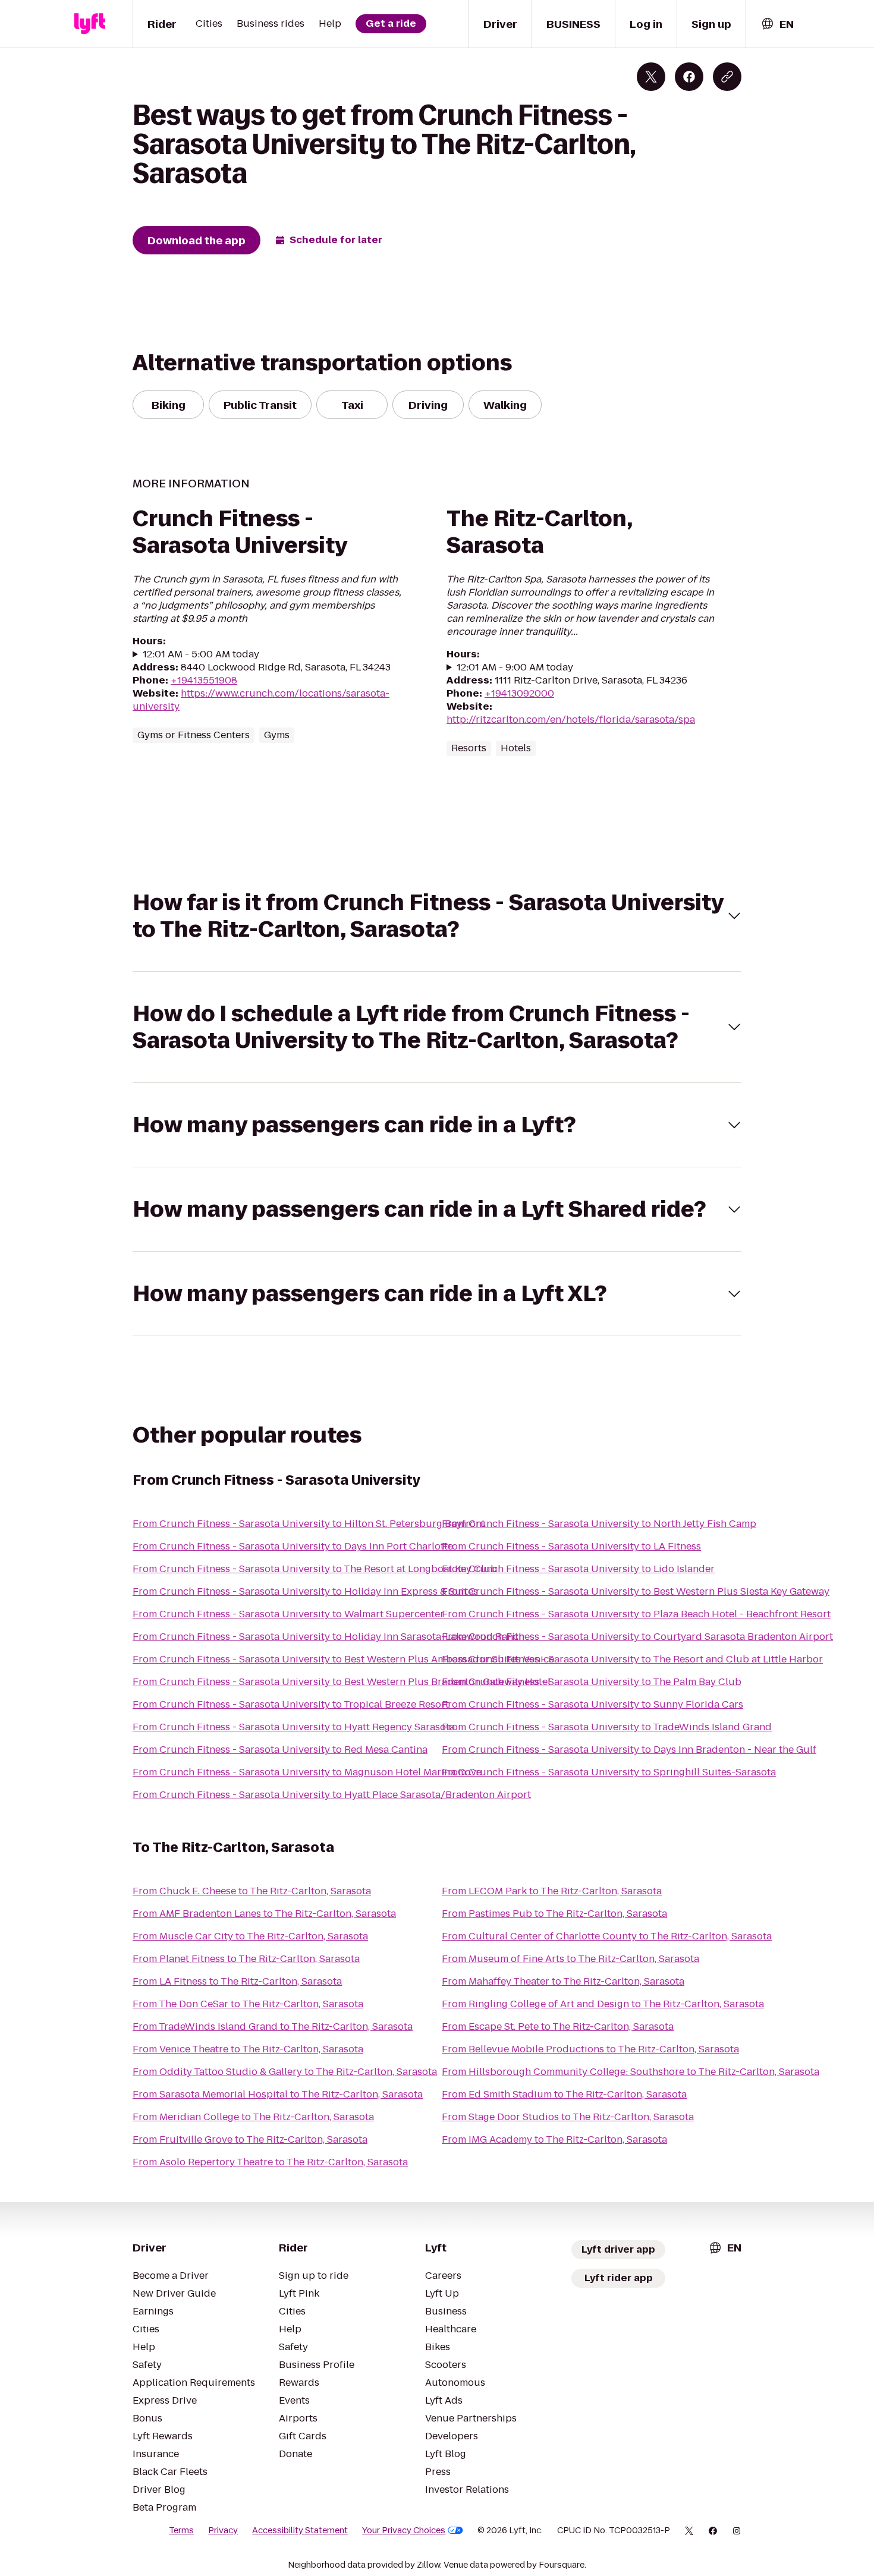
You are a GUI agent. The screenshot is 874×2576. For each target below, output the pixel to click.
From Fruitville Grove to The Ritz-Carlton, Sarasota (250, 2139)
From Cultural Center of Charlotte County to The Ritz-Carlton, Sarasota (607, 1936)
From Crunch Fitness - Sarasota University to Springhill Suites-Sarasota (609, 1772)
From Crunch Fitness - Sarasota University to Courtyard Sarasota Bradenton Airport (637, 1637)
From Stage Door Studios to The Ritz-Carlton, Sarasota (568, 2117)
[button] (437, 916)
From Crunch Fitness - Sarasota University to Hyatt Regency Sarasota (294, 1727)
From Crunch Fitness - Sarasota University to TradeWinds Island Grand (607, 1727)
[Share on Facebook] (689, 77)
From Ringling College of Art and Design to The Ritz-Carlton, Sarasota (603, 2004)
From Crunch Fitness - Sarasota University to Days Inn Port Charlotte (293, 1546)
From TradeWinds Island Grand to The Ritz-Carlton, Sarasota (273, 2027)
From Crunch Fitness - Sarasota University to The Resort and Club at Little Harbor (632, 1659)
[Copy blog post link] (727, 77)
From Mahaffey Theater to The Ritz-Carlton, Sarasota (563, 1981)
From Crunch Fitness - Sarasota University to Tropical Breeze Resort (291, 1704)
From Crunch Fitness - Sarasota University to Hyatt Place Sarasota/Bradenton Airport (332, 1795)
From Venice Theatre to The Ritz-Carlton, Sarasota (248, 2049)
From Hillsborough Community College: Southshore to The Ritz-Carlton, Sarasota (631, 2072)
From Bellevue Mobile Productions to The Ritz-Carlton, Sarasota (590, 2049)
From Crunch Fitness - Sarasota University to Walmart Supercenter (288, 1614)
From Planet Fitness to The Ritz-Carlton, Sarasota (246, 1959)
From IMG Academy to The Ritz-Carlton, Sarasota (554, 2139)
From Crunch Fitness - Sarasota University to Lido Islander (578, 1569)
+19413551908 (204, 680)
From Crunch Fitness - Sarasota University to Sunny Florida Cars (592, 1704)
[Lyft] (90, 24)
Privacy (223, 2530)
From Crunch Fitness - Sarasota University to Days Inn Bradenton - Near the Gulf (629, 1750)
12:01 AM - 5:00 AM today (201, 654)
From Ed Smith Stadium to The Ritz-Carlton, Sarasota (564, 2094)
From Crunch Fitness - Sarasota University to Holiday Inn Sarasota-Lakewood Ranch (328, 1637)
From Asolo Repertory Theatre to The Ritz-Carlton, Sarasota (270, 2162)
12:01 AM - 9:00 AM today (515, 667)
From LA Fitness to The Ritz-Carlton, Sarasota (237, 1981)
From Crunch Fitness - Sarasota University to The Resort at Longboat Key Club (315, 1569)
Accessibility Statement (300, 2530)
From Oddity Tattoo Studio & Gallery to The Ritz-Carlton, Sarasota (285, 2072)
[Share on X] (651, 77)
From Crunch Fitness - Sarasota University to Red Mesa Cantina (280, 1750)
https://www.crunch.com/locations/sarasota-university (261, 700)
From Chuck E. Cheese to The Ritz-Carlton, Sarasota (252, 1891)
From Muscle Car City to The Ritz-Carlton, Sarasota (250, 1936)
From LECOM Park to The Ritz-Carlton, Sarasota (552, 1891)
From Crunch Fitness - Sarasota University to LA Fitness (571, 1546)
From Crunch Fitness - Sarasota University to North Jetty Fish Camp (599, 1524)
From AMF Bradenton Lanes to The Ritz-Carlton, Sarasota (264, 1914)
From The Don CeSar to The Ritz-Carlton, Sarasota (248, 2004)
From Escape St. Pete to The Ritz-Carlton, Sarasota (558, 2027)
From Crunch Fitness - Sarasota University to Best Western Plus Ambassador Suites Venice (343, 1659)
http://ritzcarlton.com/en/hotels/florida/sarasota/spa (571, 719)
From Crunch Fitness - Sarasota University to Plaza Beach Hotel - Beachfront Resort (636, 1614)
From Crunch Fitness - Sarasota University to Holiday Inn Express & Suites (305, 1591)
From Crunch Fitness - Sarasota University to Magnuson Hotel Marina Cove (307, 1772)
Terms (181, 2530)
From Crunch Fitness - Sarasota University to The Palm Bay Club (592, 1682)
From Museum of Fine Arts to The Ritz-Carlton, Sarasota (570, 1959)
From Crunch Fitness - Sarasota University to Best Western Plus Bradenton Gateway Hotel (342, 1682)
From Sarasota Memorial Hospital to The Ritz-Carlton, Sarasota (278, 2094)
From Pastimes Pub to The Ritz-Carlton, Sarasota (554, 1914)
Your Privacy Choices (404, 2530)
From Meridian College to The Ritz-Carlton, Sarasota (253, 2117)
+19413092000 (519, 693)
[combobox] (777, 24)
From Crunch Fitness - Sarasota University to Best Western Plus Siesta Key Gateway (636, 1591)
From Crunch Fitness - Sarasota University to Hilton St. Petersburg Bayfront (309, 1524)
